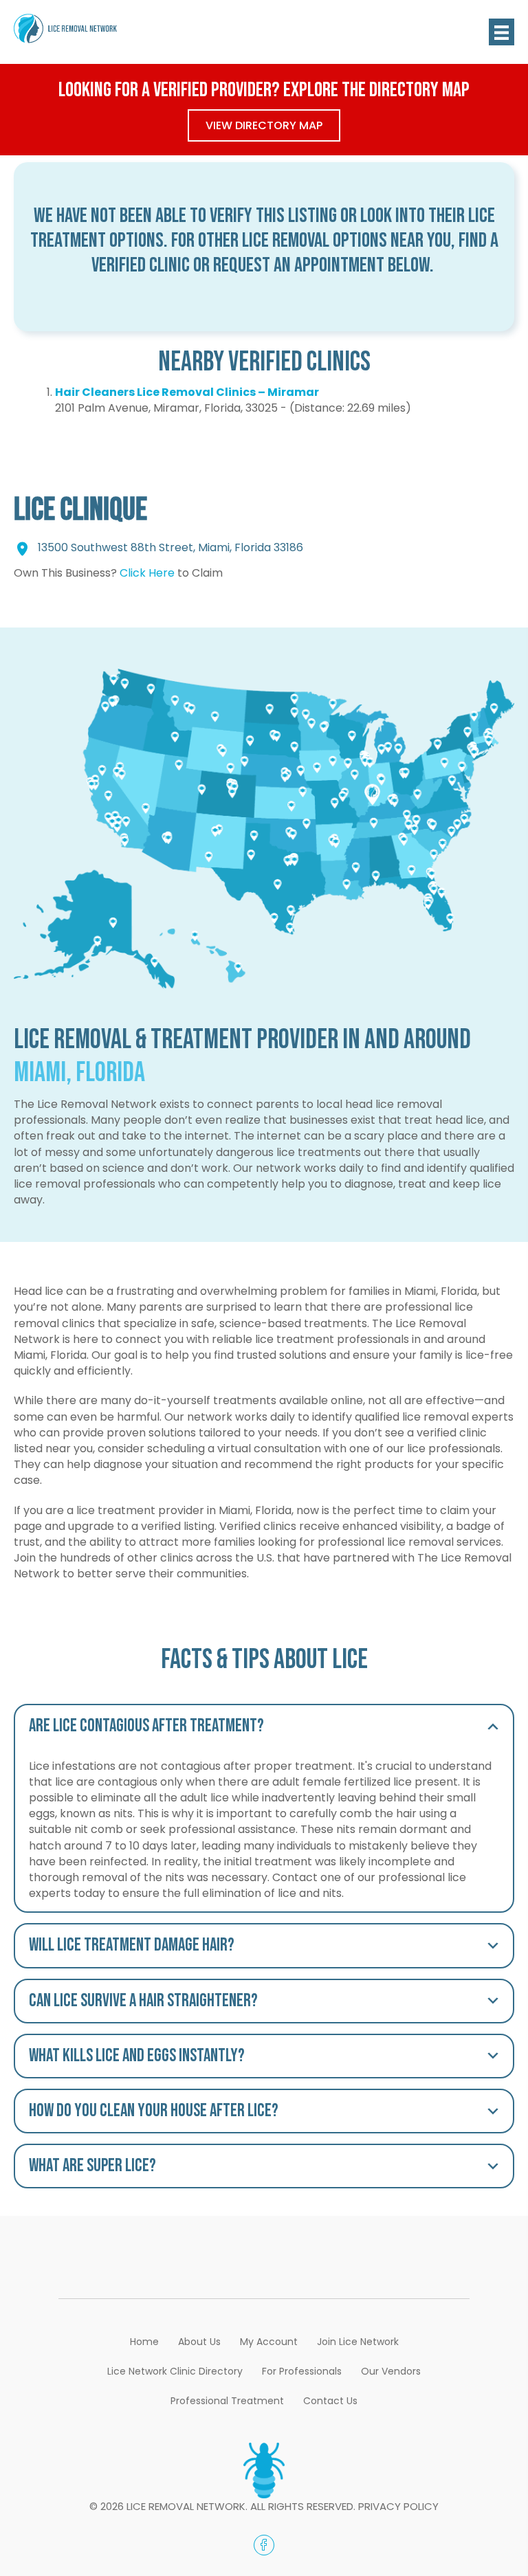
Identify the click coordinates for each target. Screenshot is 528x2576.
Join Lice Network (358, 2342)
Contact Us (330, 2401)
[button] (264, 1726)
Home (144, 2342)
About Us (199, 2342)
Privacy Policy (398, 2506)
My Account (269, 2342)
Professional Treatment (227, 2401)
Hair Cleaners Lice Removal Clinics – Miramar (187, 392)
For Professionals (302, 2371)
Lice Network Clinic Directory (175, 2371)
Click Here (147, 573)
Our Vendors (391, 2371)
